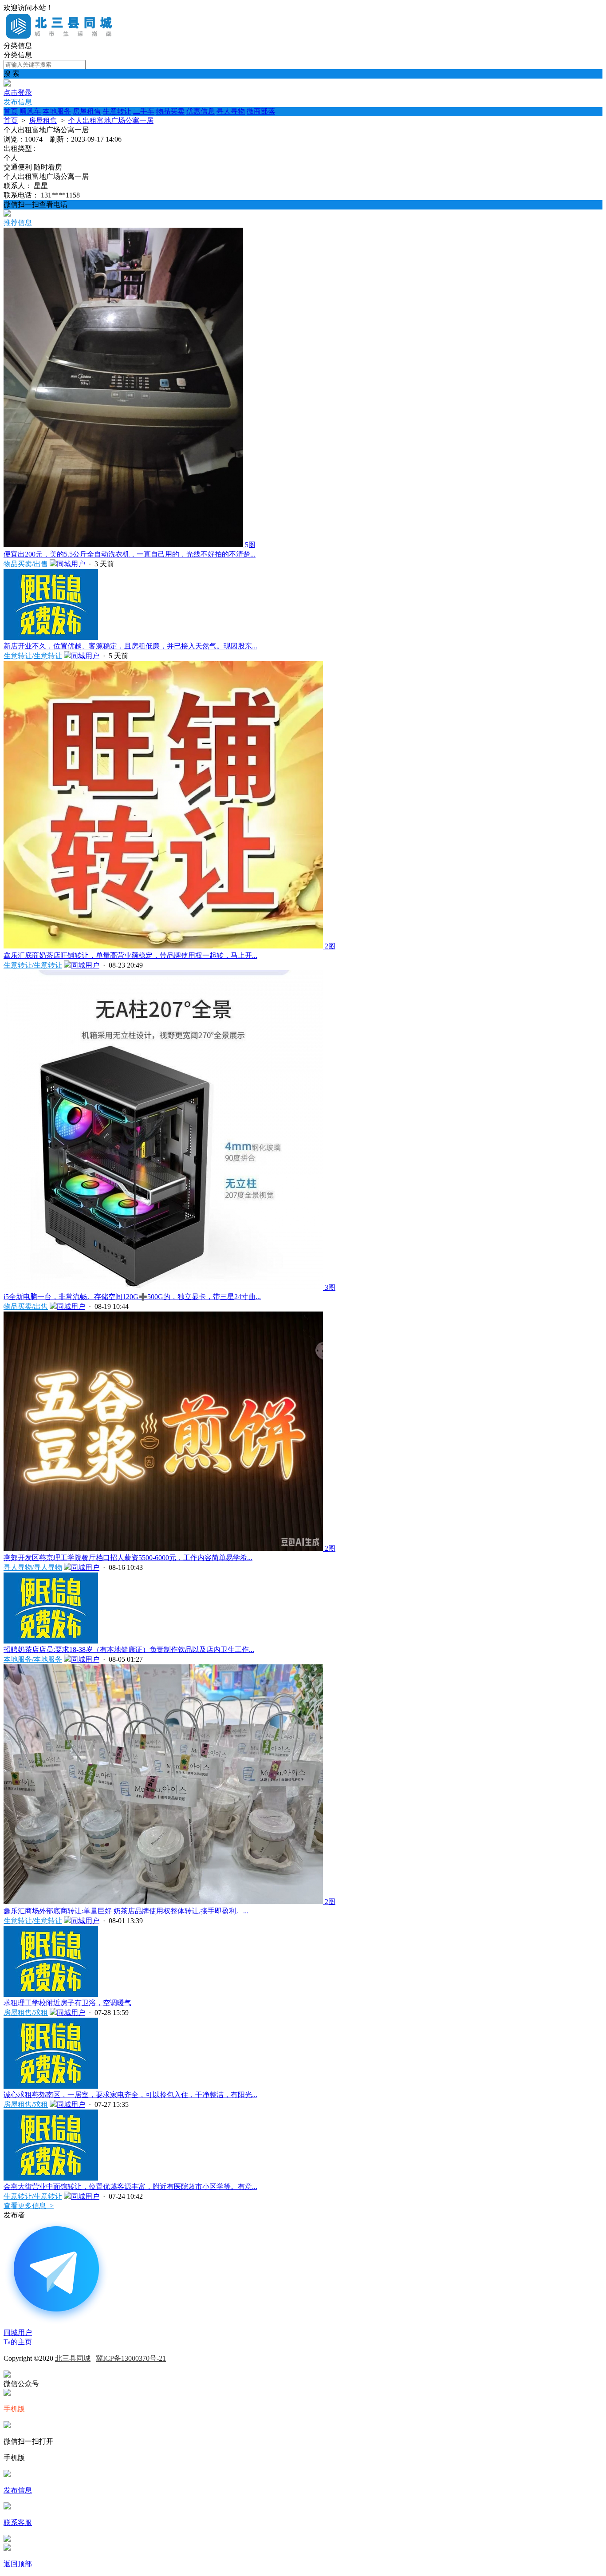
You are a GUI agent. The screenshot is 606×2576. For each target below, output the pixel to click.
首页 (11, 111)
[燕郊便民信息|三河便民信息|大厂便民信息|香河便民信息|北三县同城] (61, 37)
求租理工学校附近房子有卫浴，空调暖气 (67, 2003)
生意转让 (117, 111)
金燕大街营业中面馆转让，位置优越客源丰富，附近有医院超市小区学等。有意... (130, 2187)
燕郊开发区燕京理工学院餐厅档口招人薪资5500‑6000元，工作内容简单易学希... (128, 1558)
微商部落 (261, 111)
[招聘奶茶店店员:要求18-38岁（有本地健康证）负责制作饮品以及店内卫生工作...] (51, 1641)
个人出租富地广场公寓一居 (111, 121)
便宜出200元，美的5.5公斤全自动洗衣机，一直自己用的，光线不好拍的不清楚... (130, 554)
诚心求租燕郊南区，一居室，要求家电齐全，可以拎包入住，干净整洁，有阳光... (130, 2095)
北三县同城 (73, 2358)
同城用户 (71, 564)
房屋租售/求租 (26, 2013)
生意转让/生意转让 (33, 656)
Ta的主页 (18, 2342)
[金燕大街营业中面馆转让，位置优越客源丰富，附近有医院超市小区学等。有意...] (51, 2178)
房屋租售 (87, 111)
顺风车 (30, 111)
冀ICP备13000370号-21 (131, 2358)
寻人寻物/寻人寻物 (33, 1567)
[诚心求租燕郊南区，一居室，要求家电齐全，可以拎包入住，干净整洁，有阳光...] (51, 2086)
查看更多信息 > (29, 2206)
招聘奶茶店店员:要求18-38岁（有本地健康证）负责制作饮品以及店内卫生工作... (129, 1650)
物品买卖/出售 (26, 564)
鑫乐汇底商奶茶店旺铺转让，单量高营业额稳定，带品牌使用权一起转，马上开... (130, 955)
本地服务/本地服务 (33, 1659)
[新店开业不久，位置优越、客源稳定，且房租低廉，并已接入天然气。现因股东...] (51, 638)
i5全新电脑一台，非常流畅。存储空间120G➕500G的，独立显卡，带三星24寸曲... (132, 1297)
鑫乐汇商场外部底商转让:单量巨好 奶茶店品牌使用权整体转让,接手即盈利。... (126, 1911)
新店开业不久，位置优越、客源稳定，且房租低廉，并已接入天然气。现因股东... (130, 646)
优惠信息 (201, 111)
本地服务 (57, 111)
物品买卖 (170, 111)
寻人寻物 (231, 111)
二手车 (144, 111)
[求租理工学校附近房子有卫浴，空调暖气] (51, 1994)
